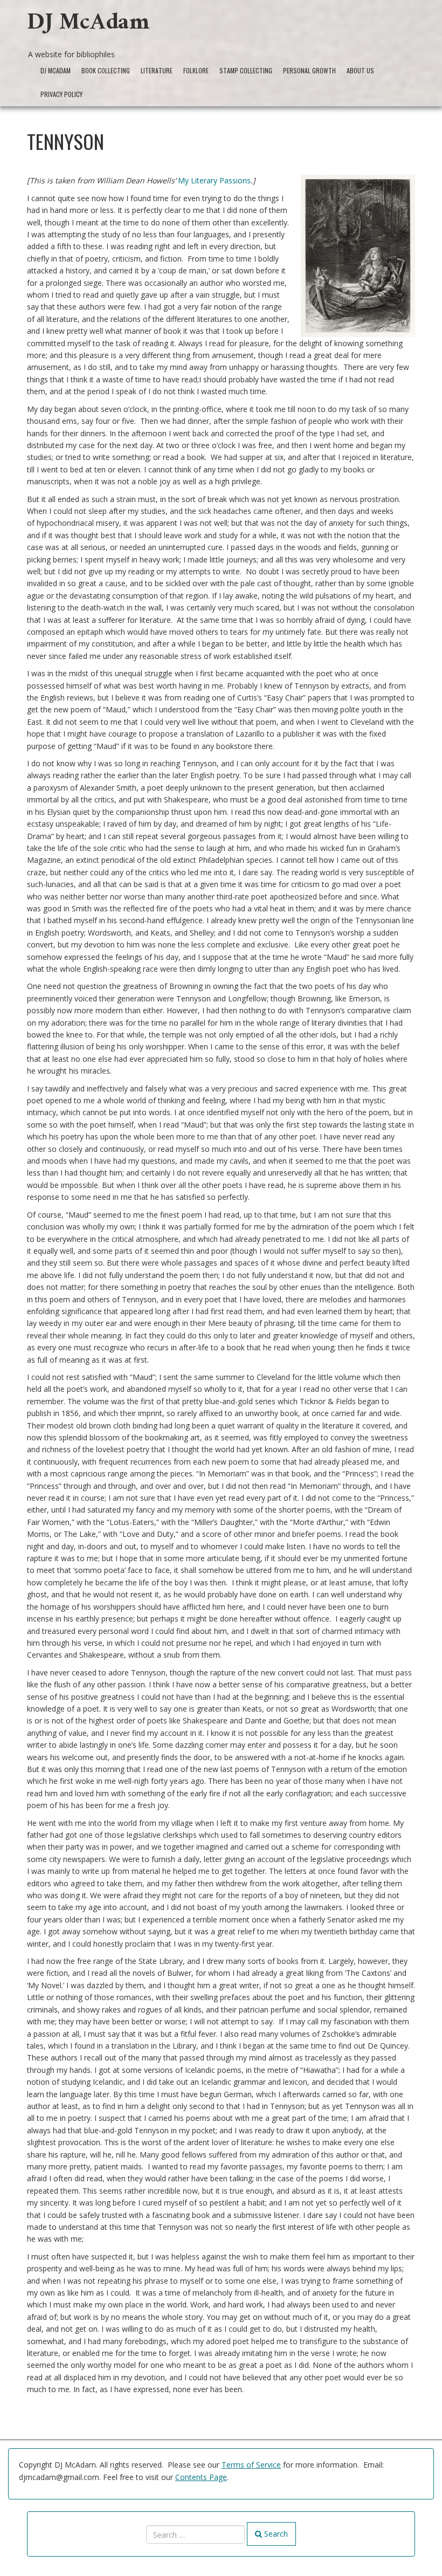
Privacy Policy (61, 94)
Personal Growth (309, 70)
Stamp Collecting (246, 70)
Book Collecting (106, 70)
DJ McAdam (88, 25)
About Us (360, 70)
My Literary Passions (214, 180)
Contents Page (201, 2477)
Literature (157, 70)
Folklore (196, 70)
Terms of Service (251, 2465)
